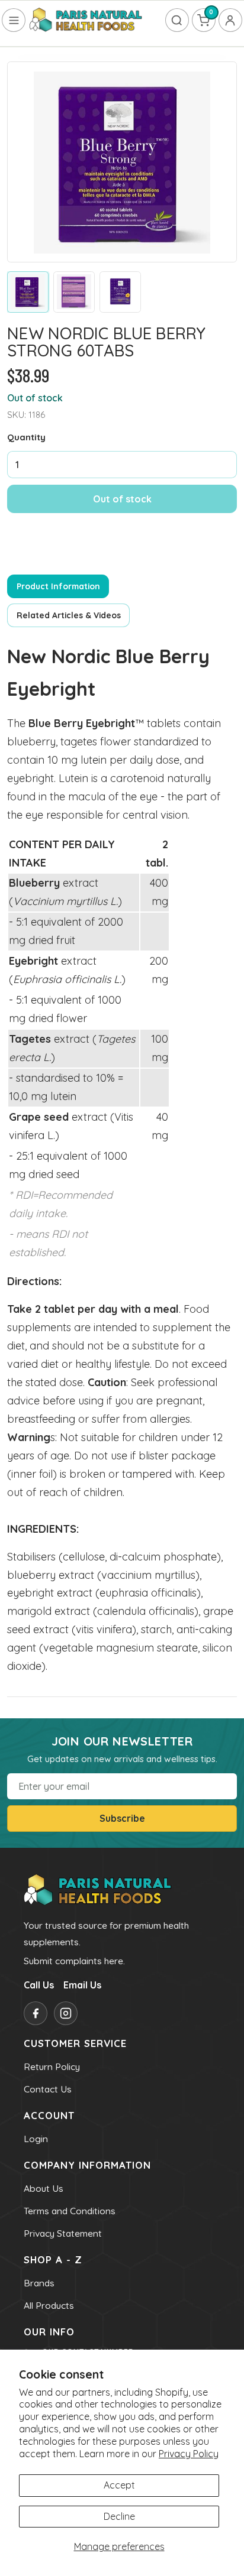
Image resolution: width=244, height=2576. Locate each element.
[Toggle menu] (14, 20)
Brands (39, 2283)
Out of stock (122, 499)
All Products (49, 2305)
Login (36, 2139)
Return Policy (52, 2066)
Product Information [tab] (58, 586)
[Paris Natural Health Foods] (86, 20)
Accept (119, 2485)
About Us (44, 2188)
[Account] (230, 20)
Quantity (26, 437)
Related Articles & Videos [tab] (69, 615)
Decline (119, 2516)
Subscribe (122, 1818)
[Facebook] (36, 2013)
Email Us (82, 1985)
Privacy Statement (63, 2233)
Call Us (39, 1985)
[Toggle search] (177, 20)
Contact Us (48, 2089)
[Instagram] (66, 2013)
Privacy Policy (189, 2454)
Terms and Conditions (70, 2211)
